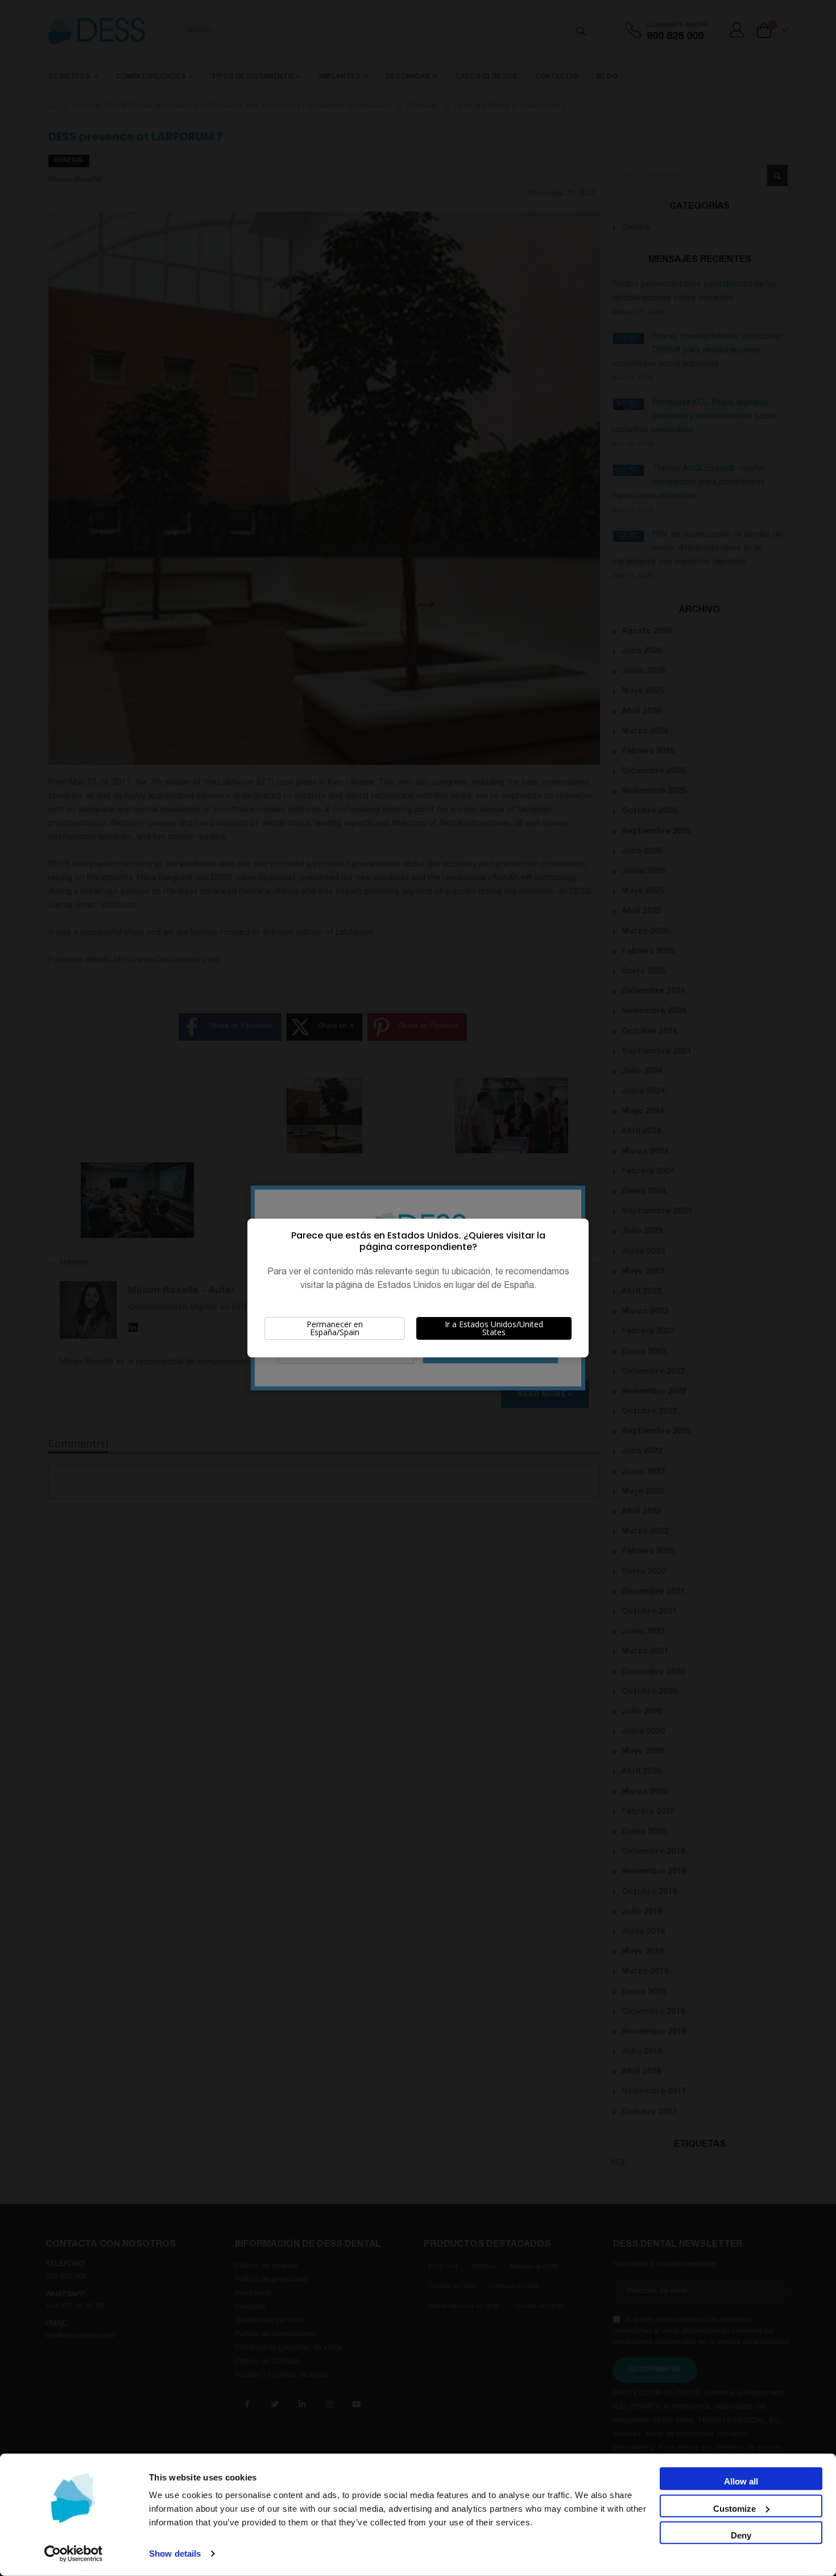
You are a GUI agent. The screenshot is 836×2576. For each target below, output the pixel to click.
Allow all (741, 2481)
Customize (734, 2508)
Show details (175, 2554)
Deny (741, 2535)
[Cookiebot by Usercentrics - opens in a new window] (74, 2554)
